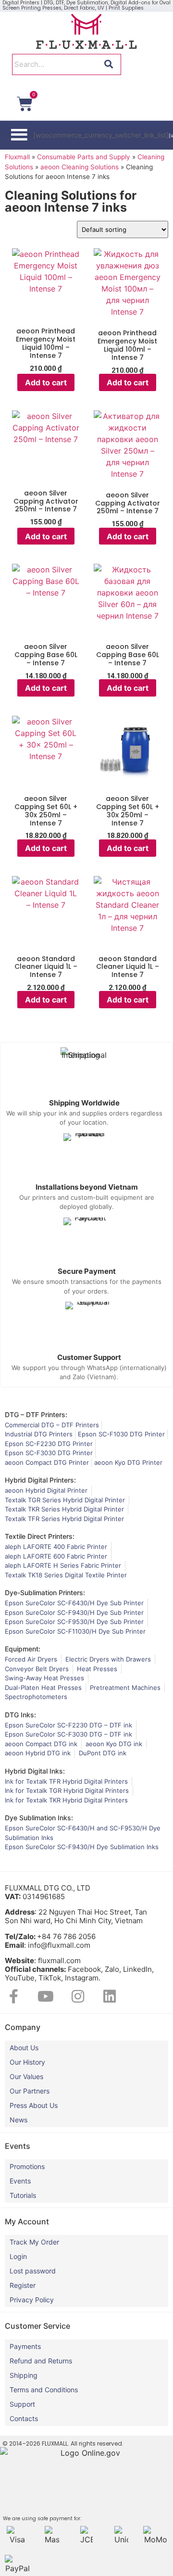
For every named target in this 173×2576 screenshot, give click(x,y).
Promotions (27, 2166)
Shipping (24, 2375)
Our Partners (30, 2091)
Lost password (33, 2271)
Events (20, 2181)
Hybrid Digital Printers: (40, 1480)
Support (22, 2404)
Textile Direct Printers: (40, 1536)
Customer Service (37, 2326)
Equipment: (23, 1649)
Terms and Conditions (44, 2390)
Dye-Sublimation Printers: (45, 1593)
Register (23, 2285)
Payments (25, 2346)
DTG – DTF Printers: (36, 1415)
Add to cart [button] (46, 382)
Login (18, 2256)
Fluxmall (17, 157)
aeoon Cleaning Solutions (80, 167)
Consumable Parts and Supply (84, 157)
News (19, 2120)
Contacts (24, 2418)
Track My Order (34, 2242)
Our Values (26, 2076)
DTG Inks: (20, 1715)
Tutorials (23, 2195)
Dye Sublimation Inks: (39, 1818)
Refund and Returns (41, 2361)
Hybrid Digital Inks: (35, 1771)
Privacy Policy (32, 2300)
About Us (24, 2048)
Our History (27, 2062)
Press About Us (34, 2105)
